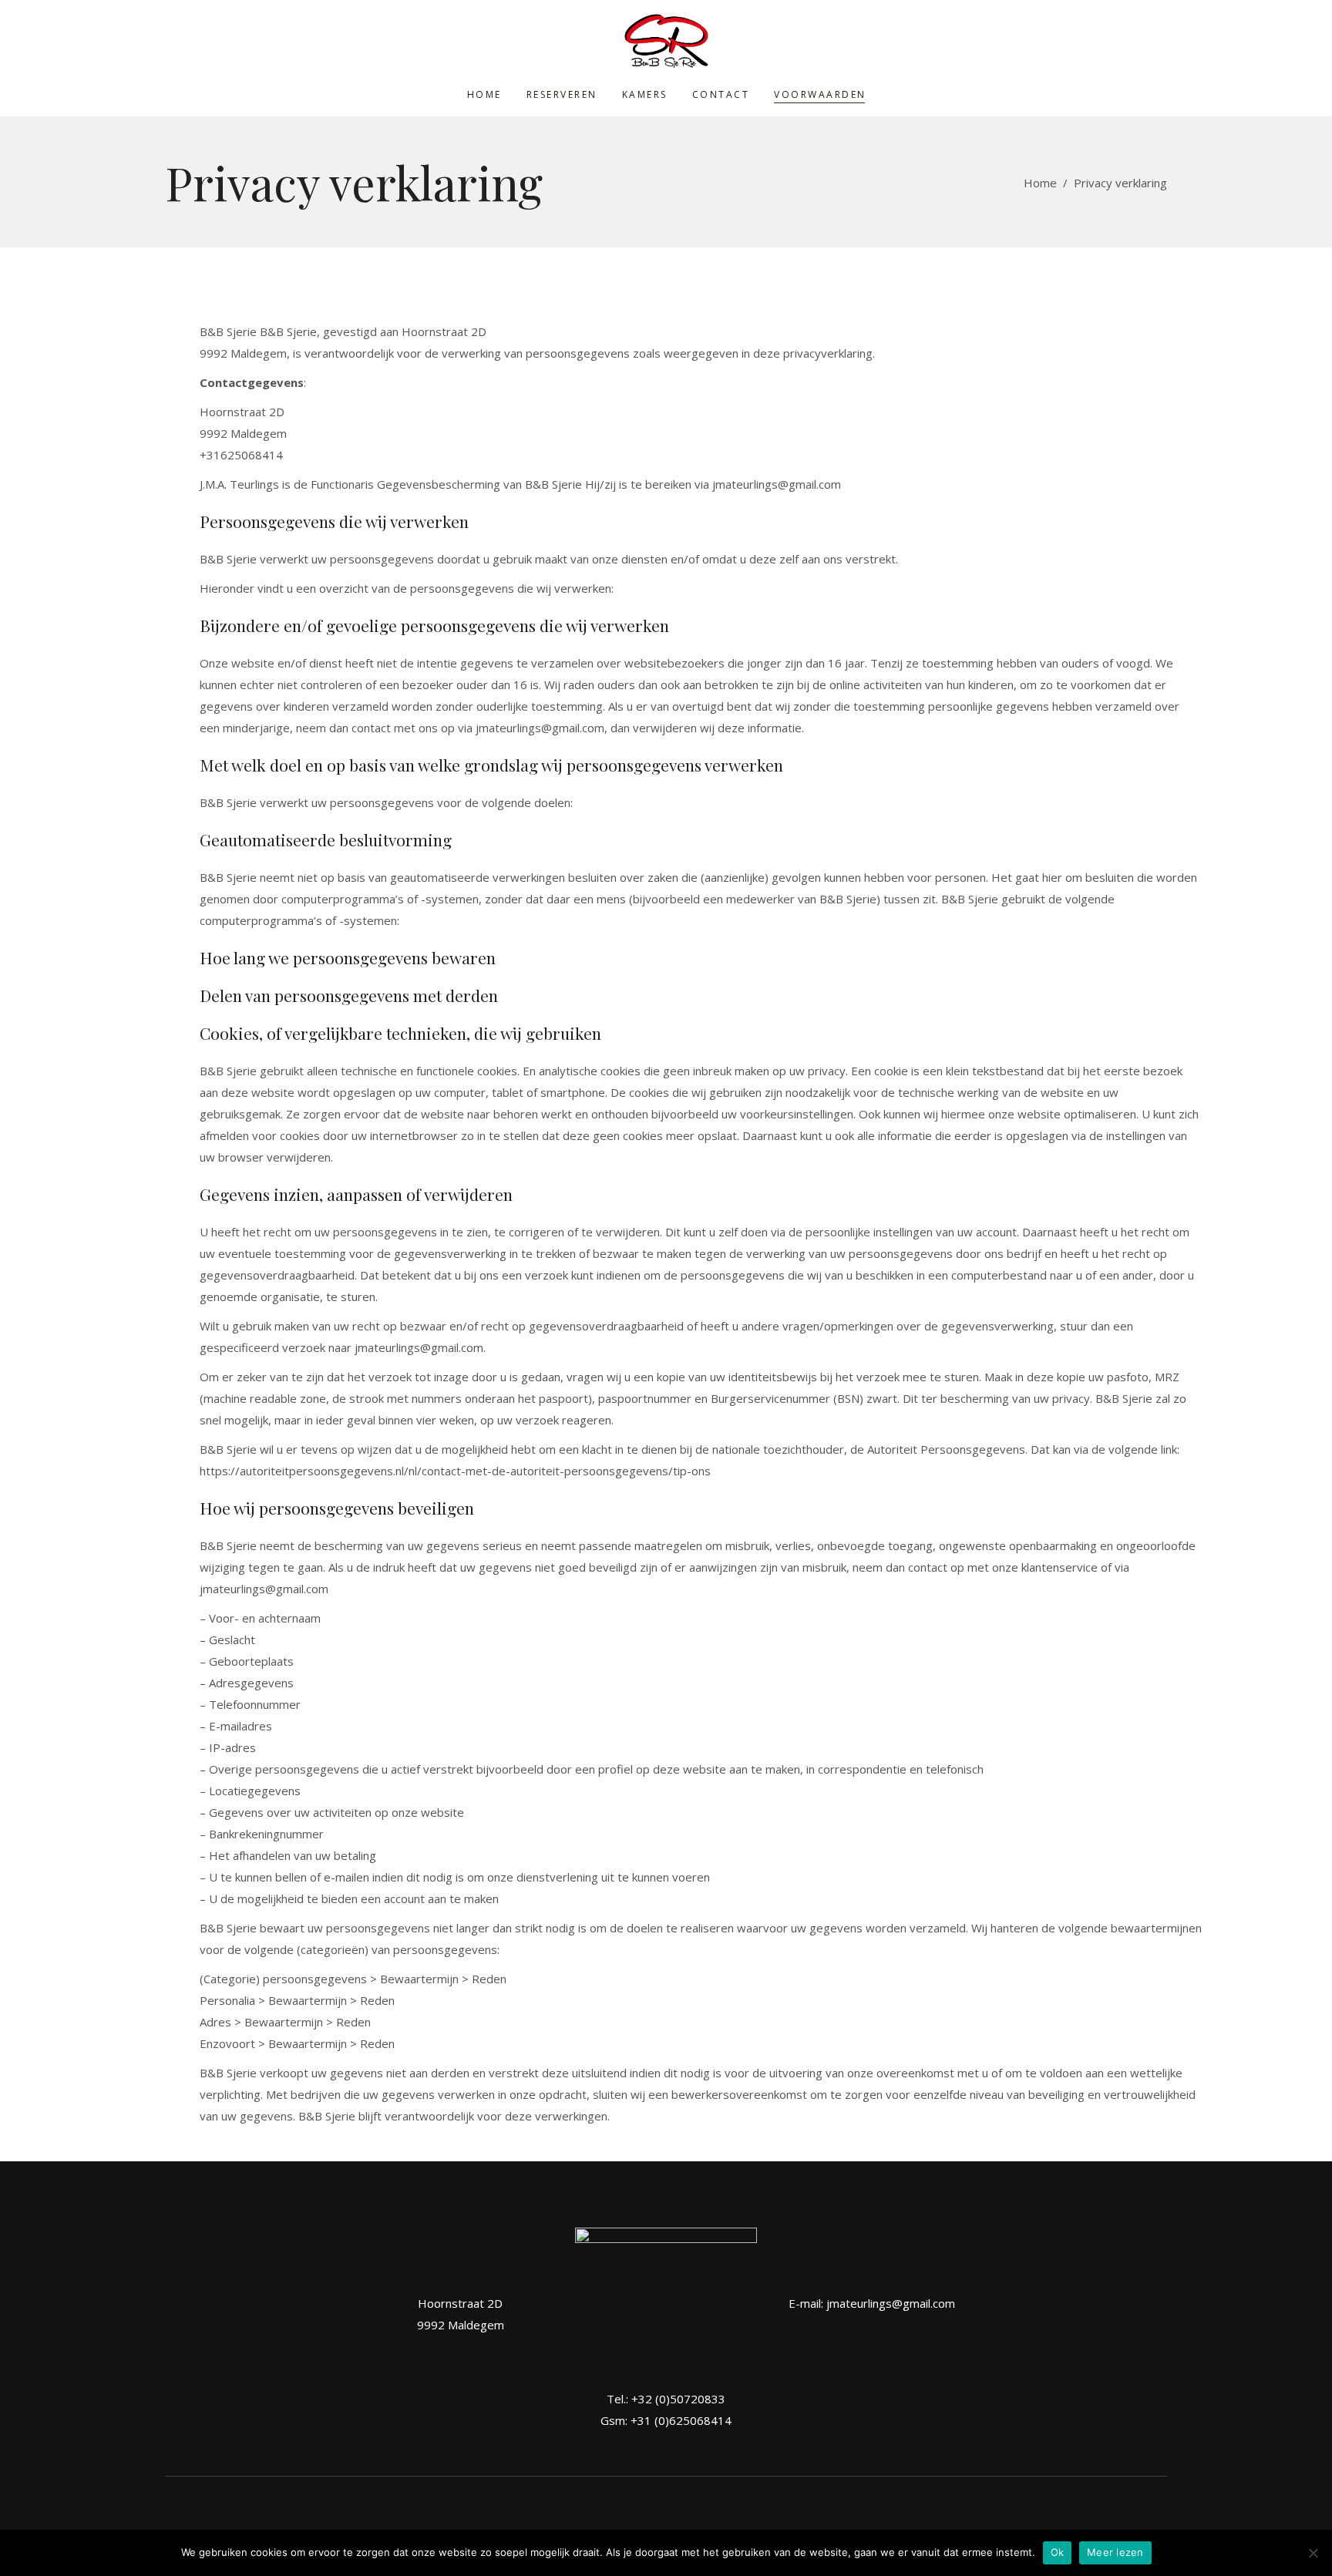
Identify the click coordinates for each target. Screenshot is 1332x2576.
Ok (1058, 2552)
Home (1040, 183)
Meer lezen (1115, 2552)
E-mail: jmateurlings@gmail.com (872, 2303)
